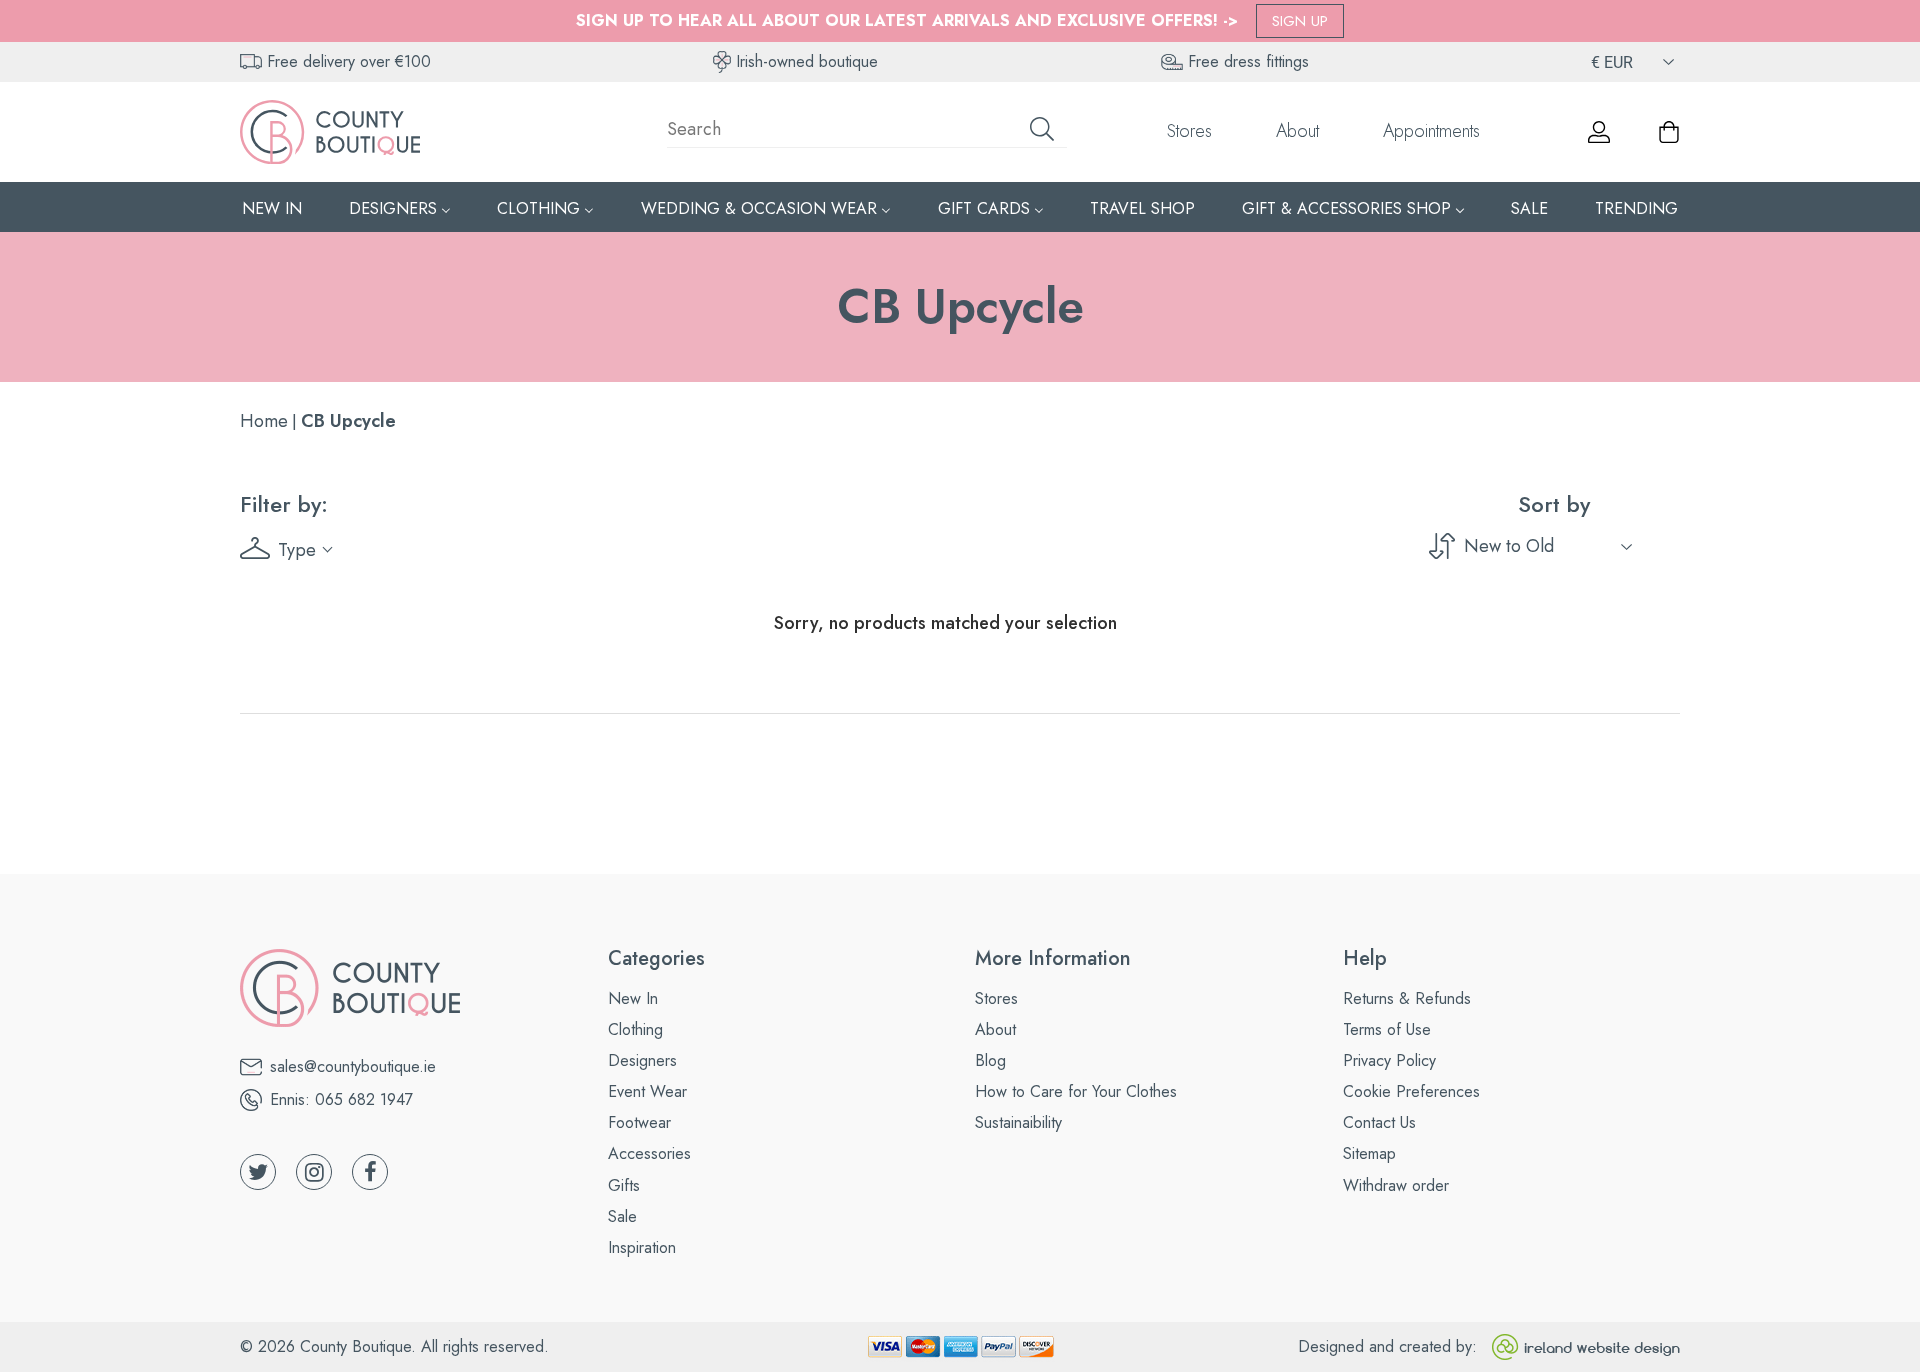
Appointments (1431, 131)
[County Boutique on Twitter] (258, 1172)
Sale (622, 1216)
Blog (990, 1060)
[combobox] (867, 132)
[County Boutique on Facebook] (370, 1172)
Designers (642, 1060)
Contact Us (1379, 1122)
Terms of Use (1387, 1029)
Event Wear (647, 1091)
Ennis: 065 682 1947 (341, 1099)
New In (633, 998)
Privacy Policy (1389, 1060)
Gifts (624, 1185)
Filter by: (284, 504)
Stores (1189, 131)
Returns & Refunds (1407, 998)
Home (264, 421)
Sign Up (1300, 21)
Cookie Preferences (1411, 1091)
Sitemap (1369, 1153)
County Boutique (355, 1346)
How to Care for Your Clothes (1076, 1091)
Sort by (1554, 504)
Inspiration (642, 1247)
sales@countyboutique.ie (353, 1066)
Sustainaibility (1018, 1122)
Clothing (635, 1029)
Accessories (649, 1153)
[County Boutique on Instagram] (314, 1172)
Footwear (639, 1122)
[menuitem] (272, 207)
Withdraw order (1396, 1185)
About (1297, 131)
